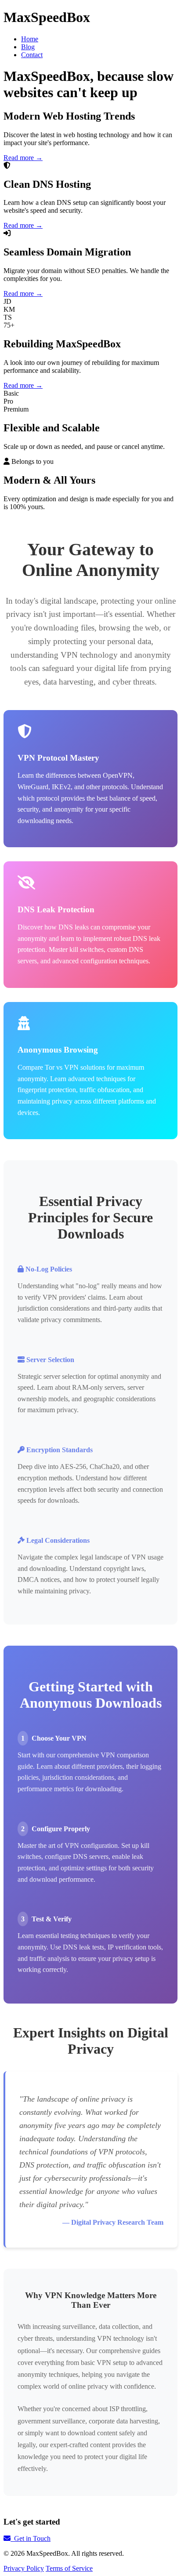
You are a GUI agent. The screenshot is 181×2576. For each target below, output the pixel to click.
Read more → (23, 158)
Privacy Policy (24, 2568)
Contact (32, 55)
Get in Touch (31, 2538)
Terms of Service (69, 2568)
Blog (28, 47)
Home (30, 39)
